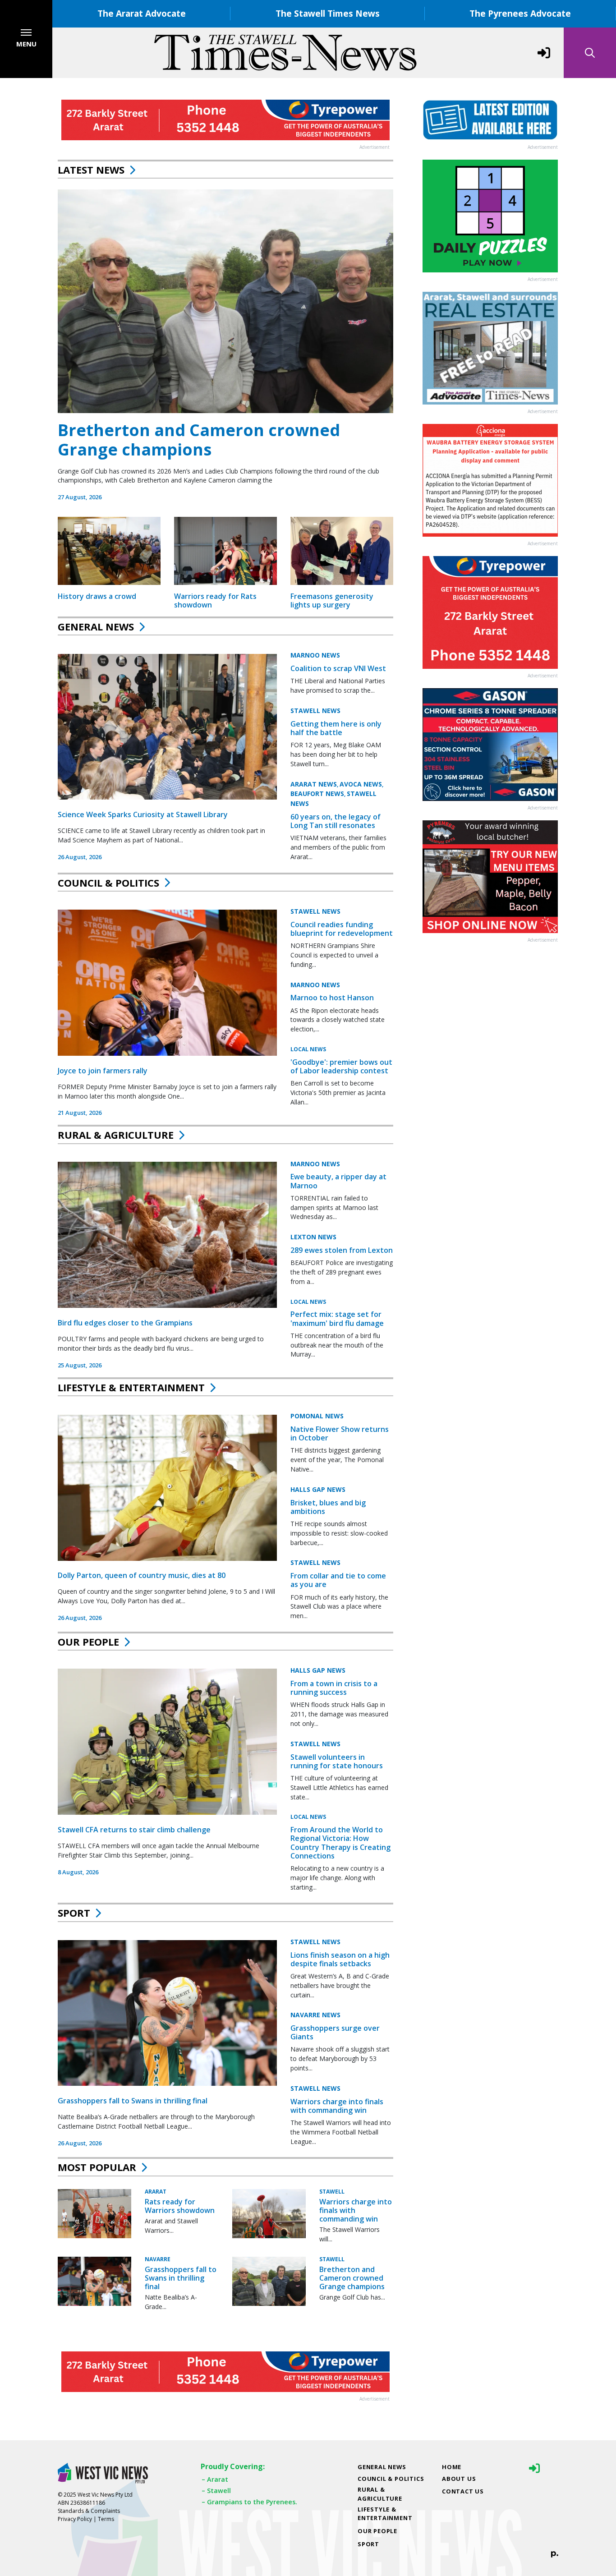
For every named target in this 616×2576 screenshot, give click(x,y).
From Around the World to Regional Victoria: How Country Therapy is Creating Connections (340, 1843)
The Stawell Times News (328, 13)
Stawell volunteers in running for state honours (337, 1761)
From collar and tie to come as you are (338, 1580)
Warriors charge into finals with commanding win (337, 2106)
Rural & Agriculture (116, 1135)
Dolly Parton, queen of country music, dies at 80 (142, 1575)
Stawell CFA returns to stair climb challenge (134, 1830)
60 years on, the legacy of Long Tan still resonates (336, 821)
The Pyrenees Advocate (520, 13)
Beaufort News (317, 793)
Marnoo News (315, 655)
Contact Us (463, 2491)
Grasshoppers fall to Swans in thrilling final (133, 2101)
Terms (106, 2519)
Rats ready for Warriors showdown (180, 2206)
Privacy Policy (75, 2519)
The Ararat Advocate (142, 13)
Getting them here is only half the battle (336, 728)
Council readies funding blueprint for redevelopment (342, 929)
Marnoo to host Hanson (332, 998)
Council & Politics (108, 883)
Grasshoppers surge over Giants (335, 2032)
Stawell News (315, 711)
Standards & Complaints (89, 2511)
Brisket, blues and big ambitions (328, 1507)
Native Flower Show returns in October (340, 1433)
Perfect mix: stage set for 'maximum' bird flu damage (337, 1318)
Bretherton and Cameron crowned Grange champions (199, 440)
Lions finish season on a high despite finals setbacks (340, 1959)
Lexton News (313, 1237)
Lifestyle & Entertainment (131, 1387)
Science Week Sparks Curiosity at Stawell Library (143, 814)
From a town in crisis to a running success (334, 1688)
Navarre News (315, 2015)
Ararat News (314, 784)
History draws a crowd (97, 596)
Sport (74, 1913)
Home (452, 2467)
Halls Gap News (318, 1489)
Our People (88, 1642)
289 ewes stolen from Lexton (342, 1250)
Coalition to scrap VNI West (338, 668)
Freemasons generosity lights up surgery (332, 600)
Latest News (91, 170)
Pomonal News (317, 1416)
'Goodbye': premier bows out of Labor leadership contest (341, 1066)
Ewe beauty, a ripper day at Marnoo (338, 1181)
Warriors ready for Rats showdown (215, 600)
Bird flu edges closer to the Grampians (125, 1323)
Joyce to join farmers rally (103, 1071)
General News (96, 626)
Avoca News (361, 784)
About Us (459, 2479)
